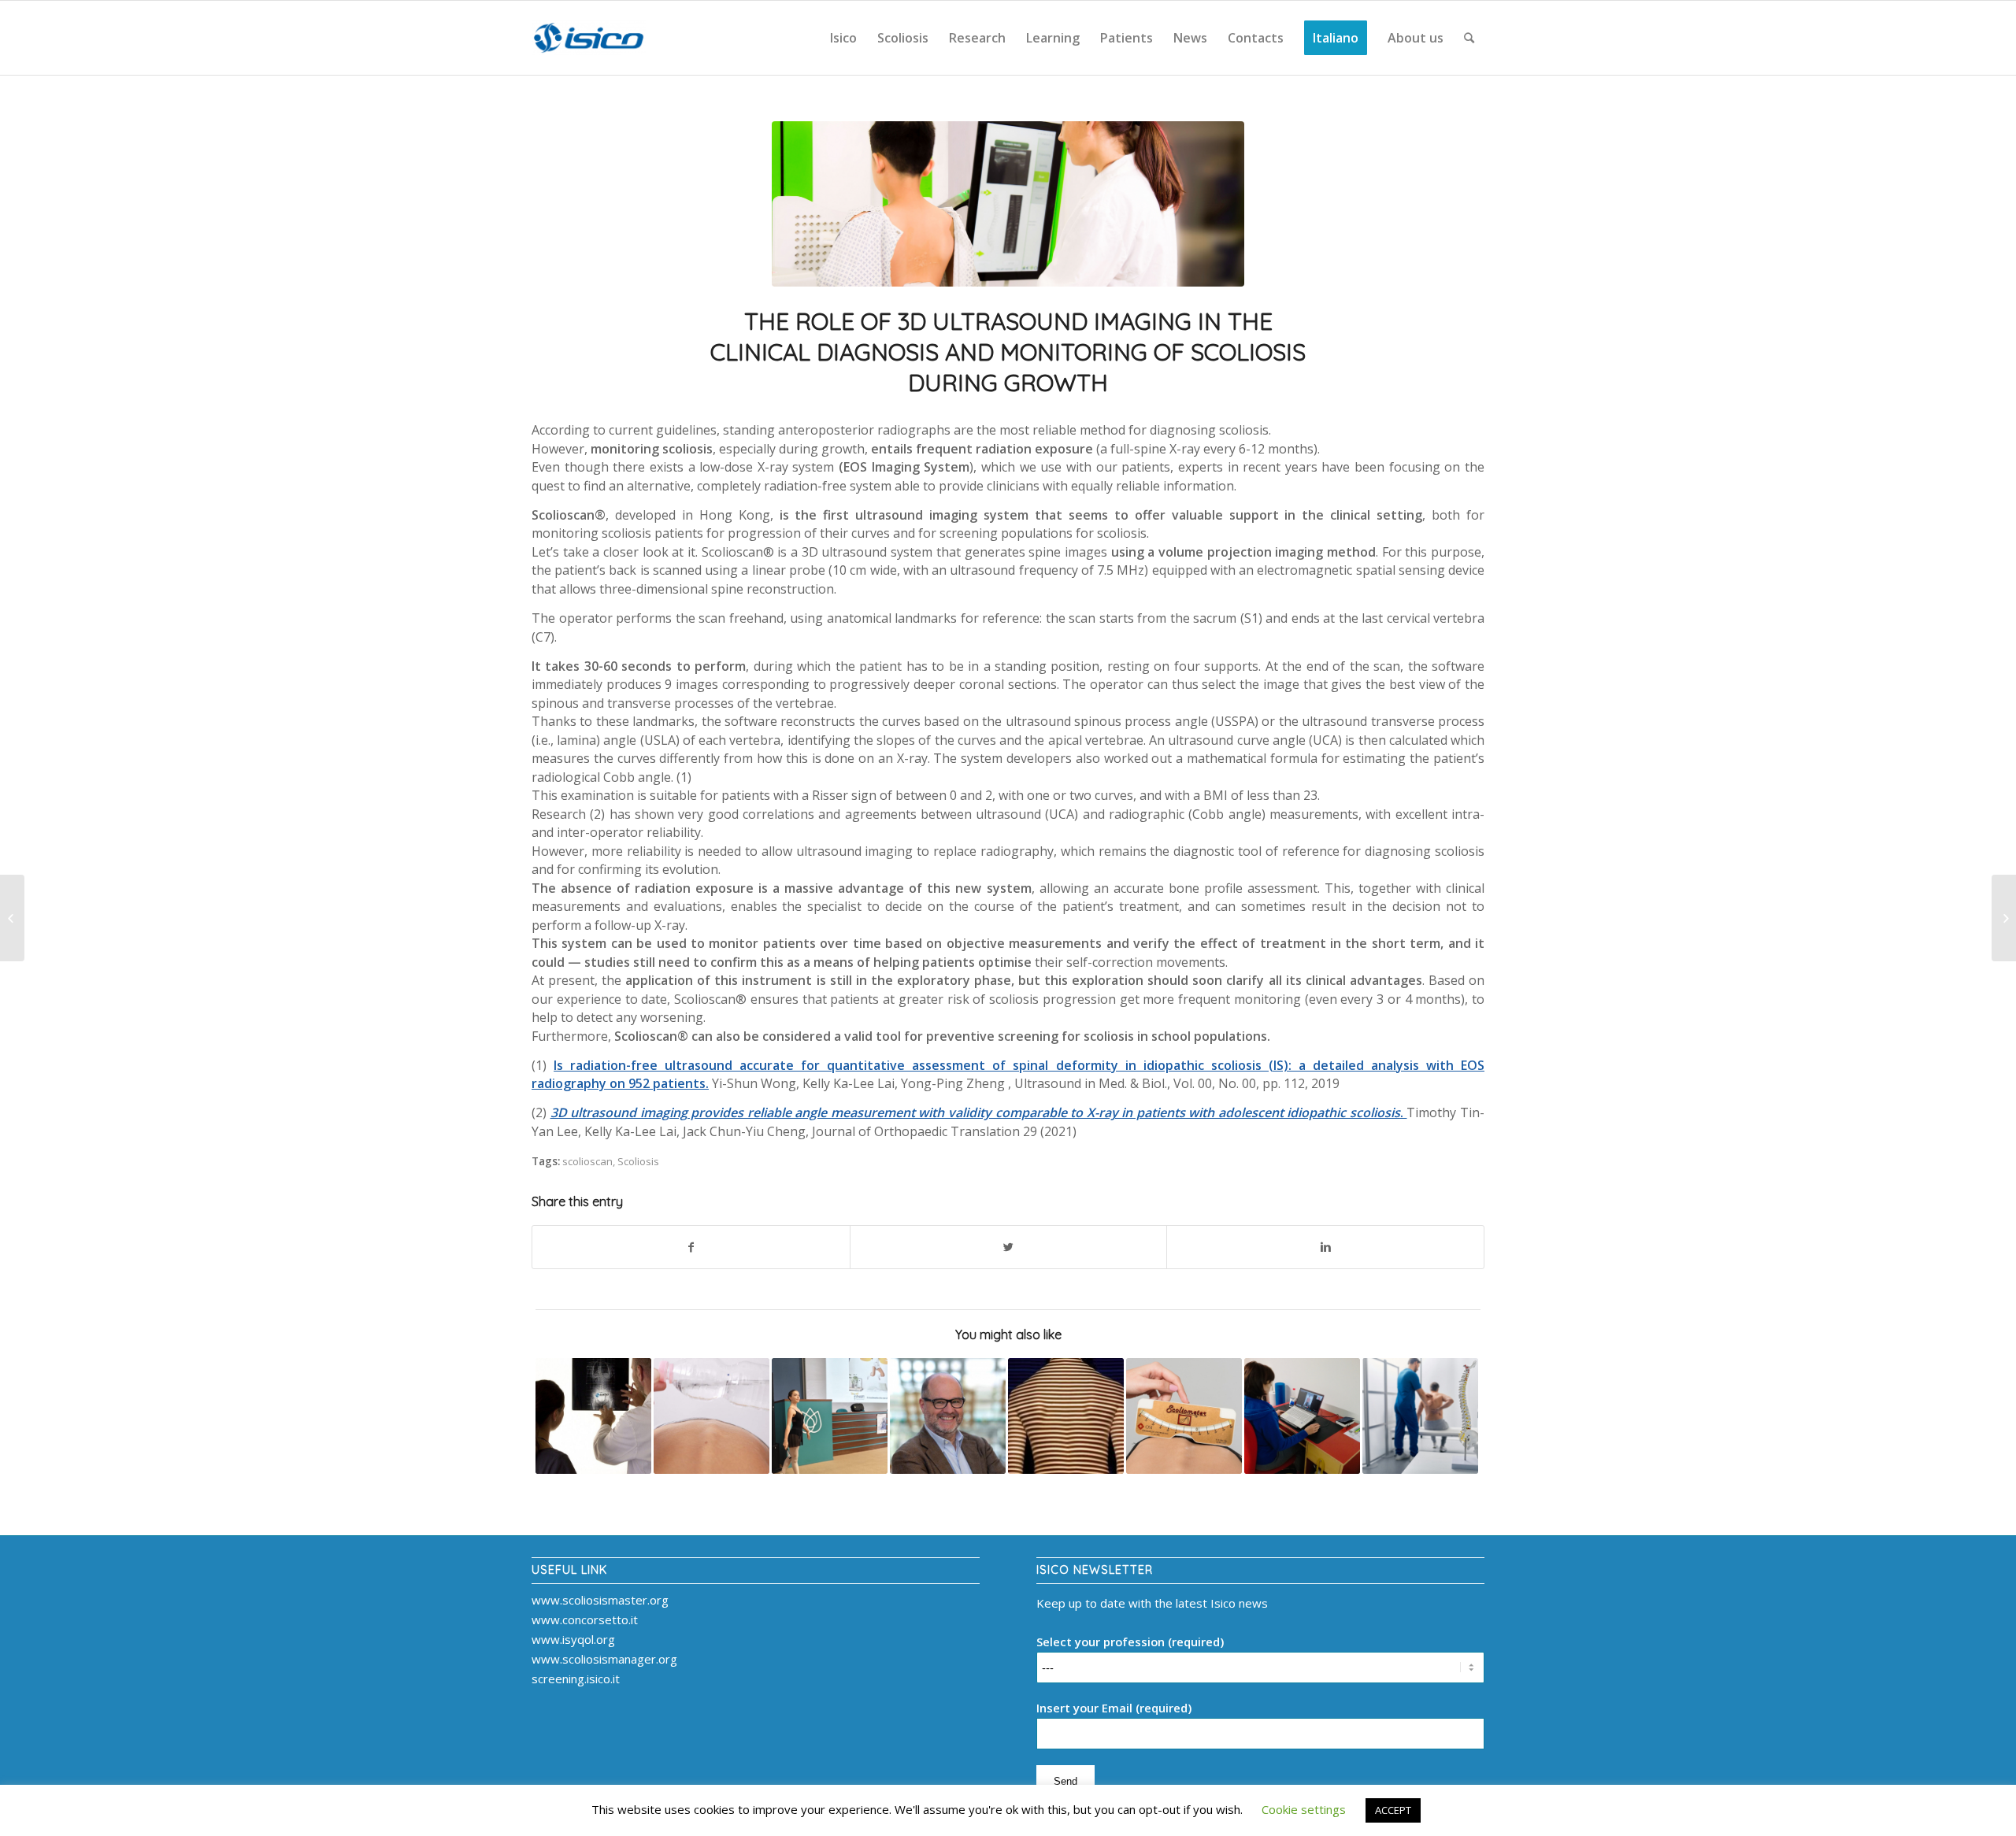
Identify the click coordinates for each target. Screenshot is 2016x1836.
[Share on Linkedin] (1325, 1247)
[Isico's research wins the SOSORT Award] (948, 1416)
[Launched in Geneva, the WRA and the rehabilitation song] (12, 918)
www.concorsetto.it (585, 1619)
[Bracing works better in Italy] (593, 1416)
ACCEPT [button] (1393, 1810)
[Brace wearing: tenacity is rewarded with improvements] (1066, 1416)
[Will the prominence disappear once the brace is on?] (1184, 1416)
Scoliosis (638, 1161)
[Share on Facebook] (691, 1247)
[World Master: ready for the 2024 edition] (2004, 918)
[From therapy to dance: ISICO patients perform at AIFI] (830, 1416)
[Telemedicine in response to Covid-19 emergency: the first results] (1302, 1416)
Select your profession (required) (1130, 1642)
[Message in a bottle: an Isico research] (712, 1416)
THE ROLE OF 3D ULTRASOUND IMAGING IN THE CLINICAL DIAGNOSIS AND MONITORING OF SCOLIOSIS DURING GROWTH (1008, 352)
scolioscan (587, 1161)
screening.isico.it (576, 1679)
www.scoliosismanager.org (604, 1659)
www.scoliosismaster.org (600, 1600)
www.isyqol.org (573, 1639)
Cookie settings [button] (1304, 1809)
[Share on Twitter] (1009, 1247)
